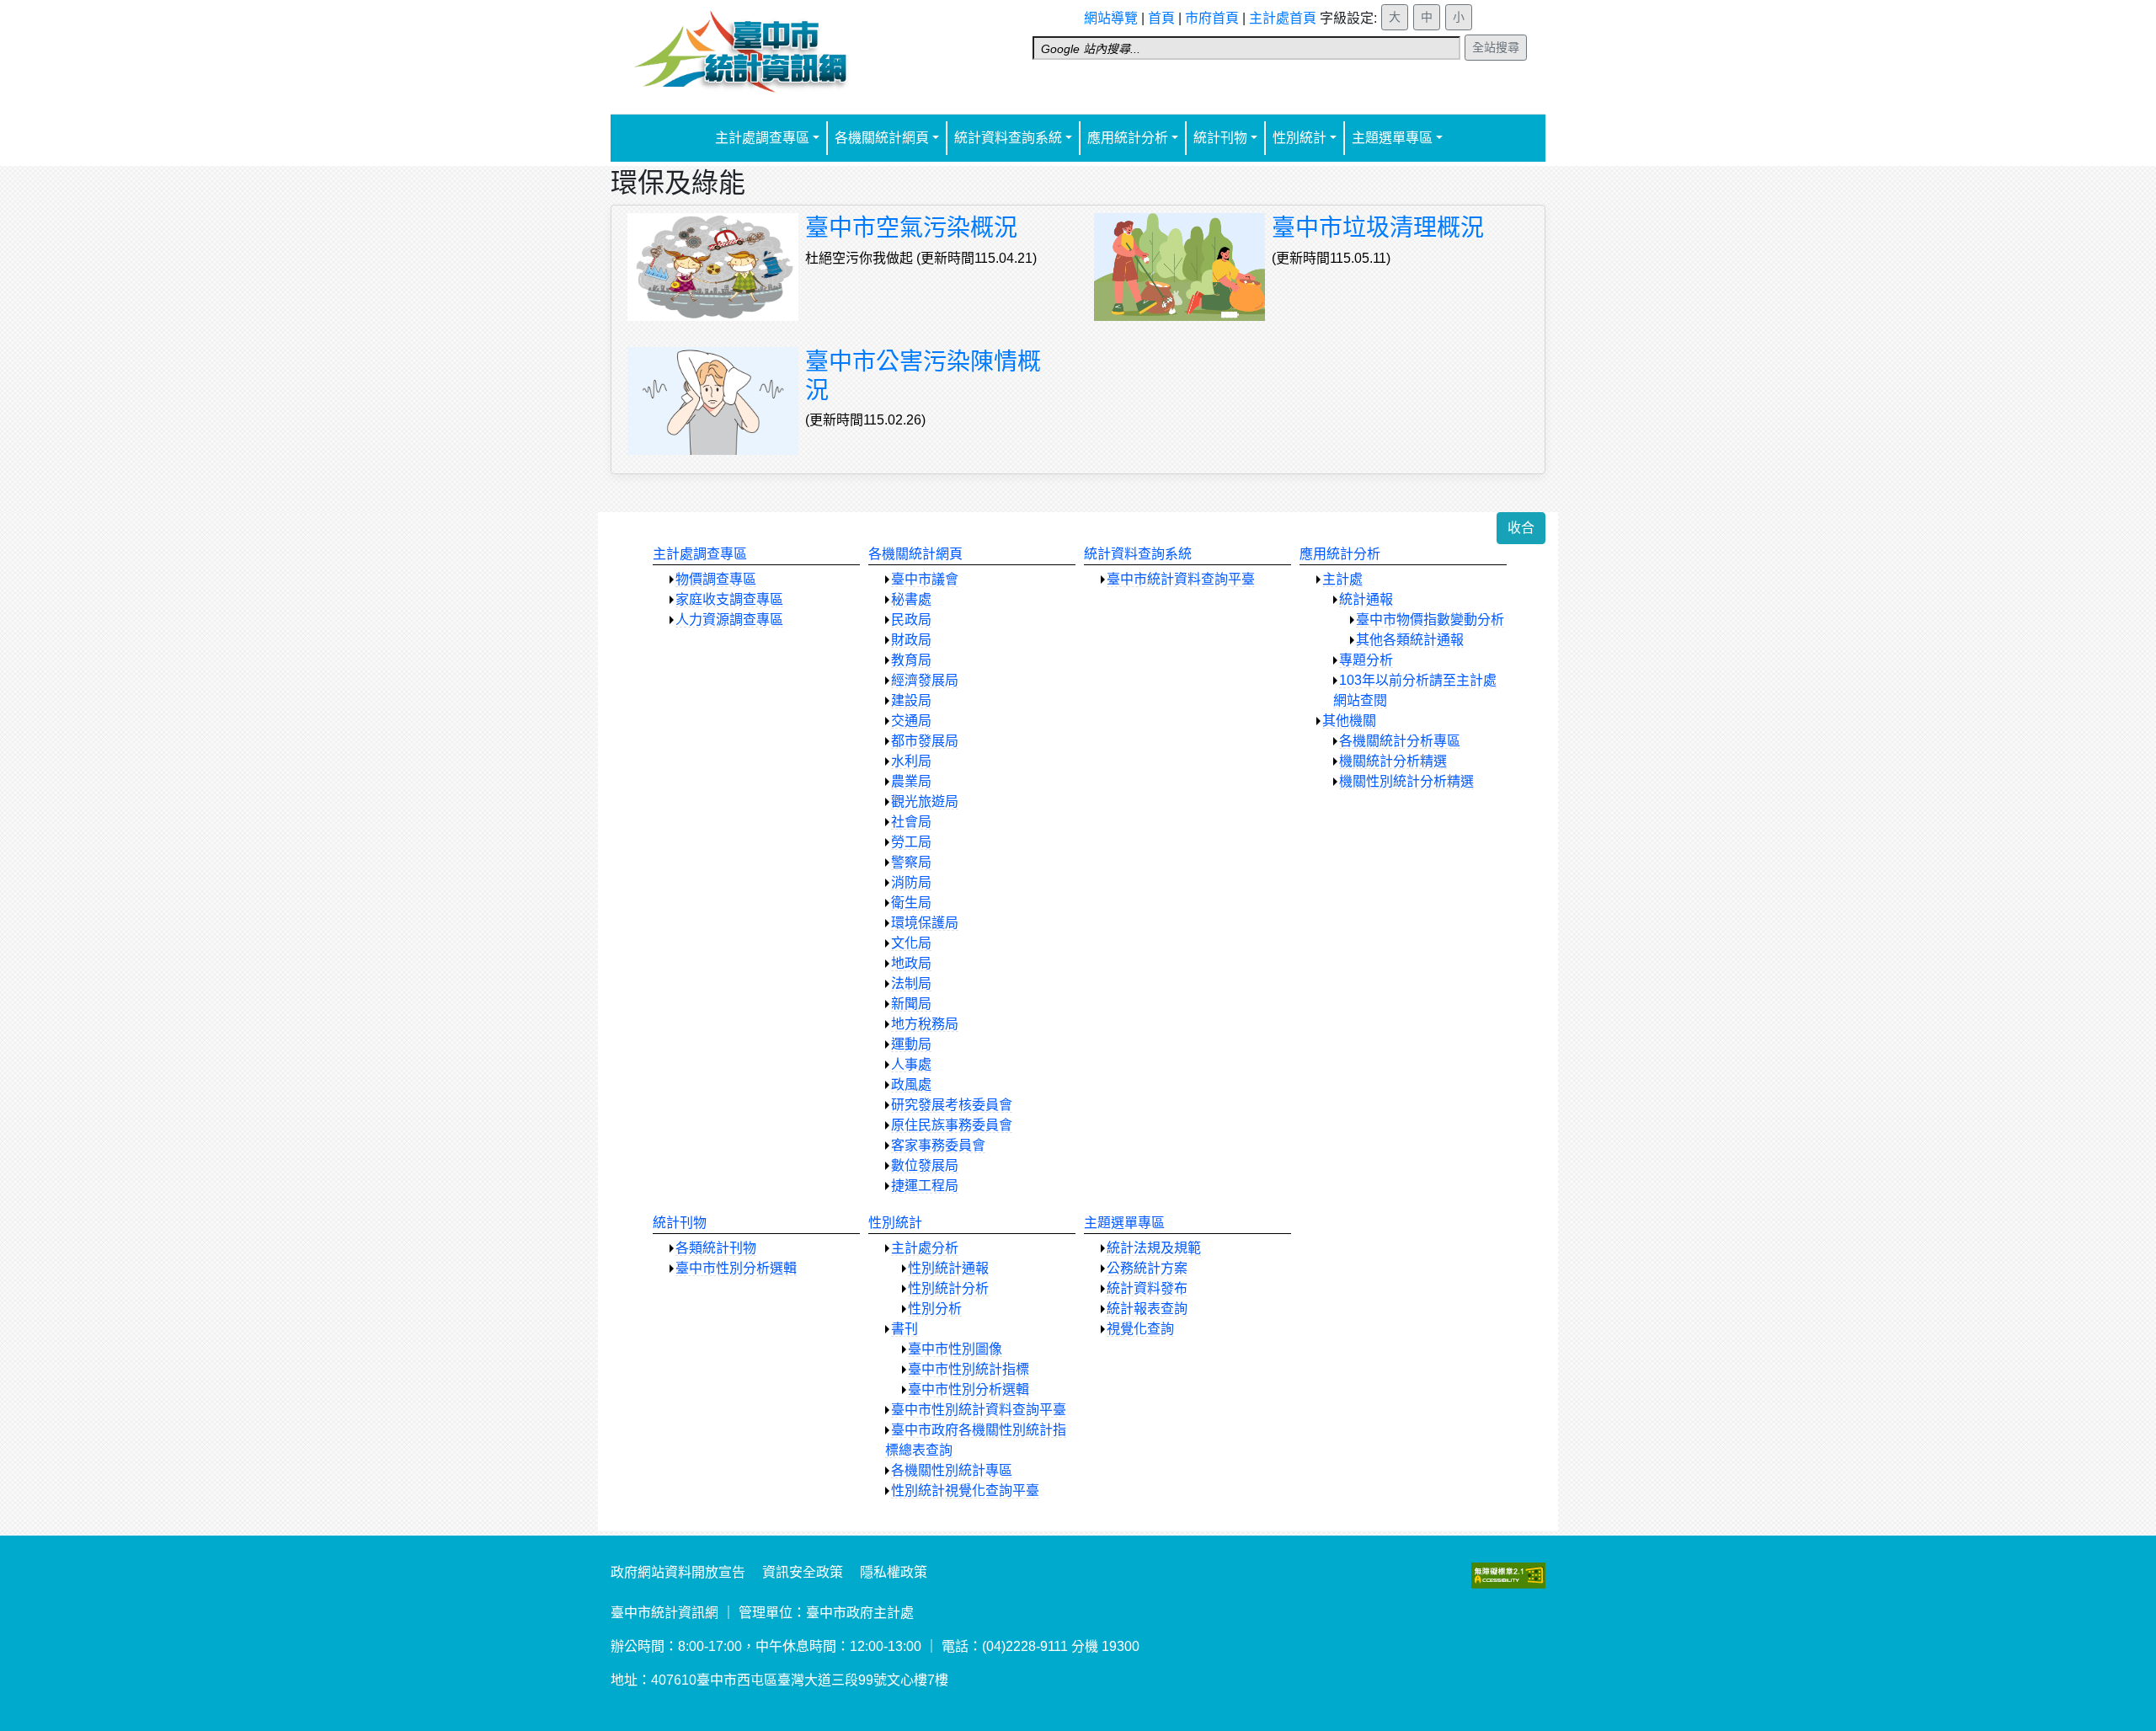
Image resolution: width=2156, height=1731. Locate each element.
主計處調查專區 (700, 554)
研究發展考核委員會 (952, 1105)
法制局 (911, 983)
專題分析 (1366, 660)
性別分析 (935, 1309)
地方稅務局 (925, 1024)
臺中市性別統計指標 (969, 1369)
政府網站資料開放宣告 (678, 1572)
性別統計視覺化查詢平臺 (965, 1491)
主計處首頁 (1283, 18)
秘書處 (911, 599)
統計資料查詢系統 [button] (1008, 138)
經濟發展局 (925, 680)
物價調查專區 (716, 579)
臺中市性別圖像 (955, 1349)
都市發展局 (925, 741)
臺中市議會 (925, 579)
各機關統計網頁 (915, 554)
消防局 (911, 882)
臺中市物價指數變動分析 (1430, 620)
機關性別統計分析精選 (1406, 781)
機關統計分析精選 (1393, 761)
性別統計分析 (948, 1288)
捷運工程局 (925, 1186)
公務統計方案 (1147, 1268)
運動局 (911, 1044)
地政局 (911, 963)
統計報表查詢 (1147, 1309)
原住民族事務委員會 (952, 1125)
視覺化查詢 (1140, 1329)
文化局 (911, 943)
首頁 (1161, 18)
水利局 (911, 761)
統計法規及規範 (1154, 1248)
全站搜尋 (1496, 47)
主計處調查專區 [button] (762, 138)
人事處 (911, 1064)
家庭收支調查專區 (729, 599)
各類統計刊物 (716, 1248)
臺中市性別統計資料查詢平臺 (979, 1410)
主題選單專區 (1124, 1223)
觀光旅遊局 (925, 801)
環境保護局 (925, 923)
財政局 (911, 640)
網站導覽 (1111, 18)
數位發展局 (925, 1165)
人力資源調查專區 (729, 620)
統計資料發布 (1147, 1288)
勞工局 (911, 842)
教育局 (911, 660)
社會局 (911, 822)
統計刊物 (680, 1223)
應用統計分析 (1128, 138)
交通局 (911, 721)
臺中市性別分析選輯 (736, 1268)
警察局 (911, 862)
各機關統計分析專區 (1400, 741)
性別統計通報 (948, 1268)
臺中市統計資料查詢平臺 (1181, 579)
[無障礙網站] (1508, 1575)
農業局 (911, 781)
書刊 (905, 1329)
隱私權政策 (894, 1572)
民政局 (911, 620)
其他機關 (1349, 721)
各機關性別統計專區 (952, 1470)
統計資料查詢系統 (1138, 554)
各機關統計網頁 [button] (882, 138)
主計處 (1342, 579)
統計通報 (1366, 599)
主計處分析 (925, 1248)
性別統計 (1299, 138)
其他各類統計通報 (1410, 640)
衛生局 (911, 903)
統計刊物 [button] (1220, 138)
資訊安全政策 (803, 1572)
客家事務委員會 (938, 1145)
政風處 (911, 1085)
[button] (1521, 528)
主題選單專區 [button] (1392, 138)
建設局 (911, 700)
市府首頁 (1212, 18)
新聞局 (911, 1004)
